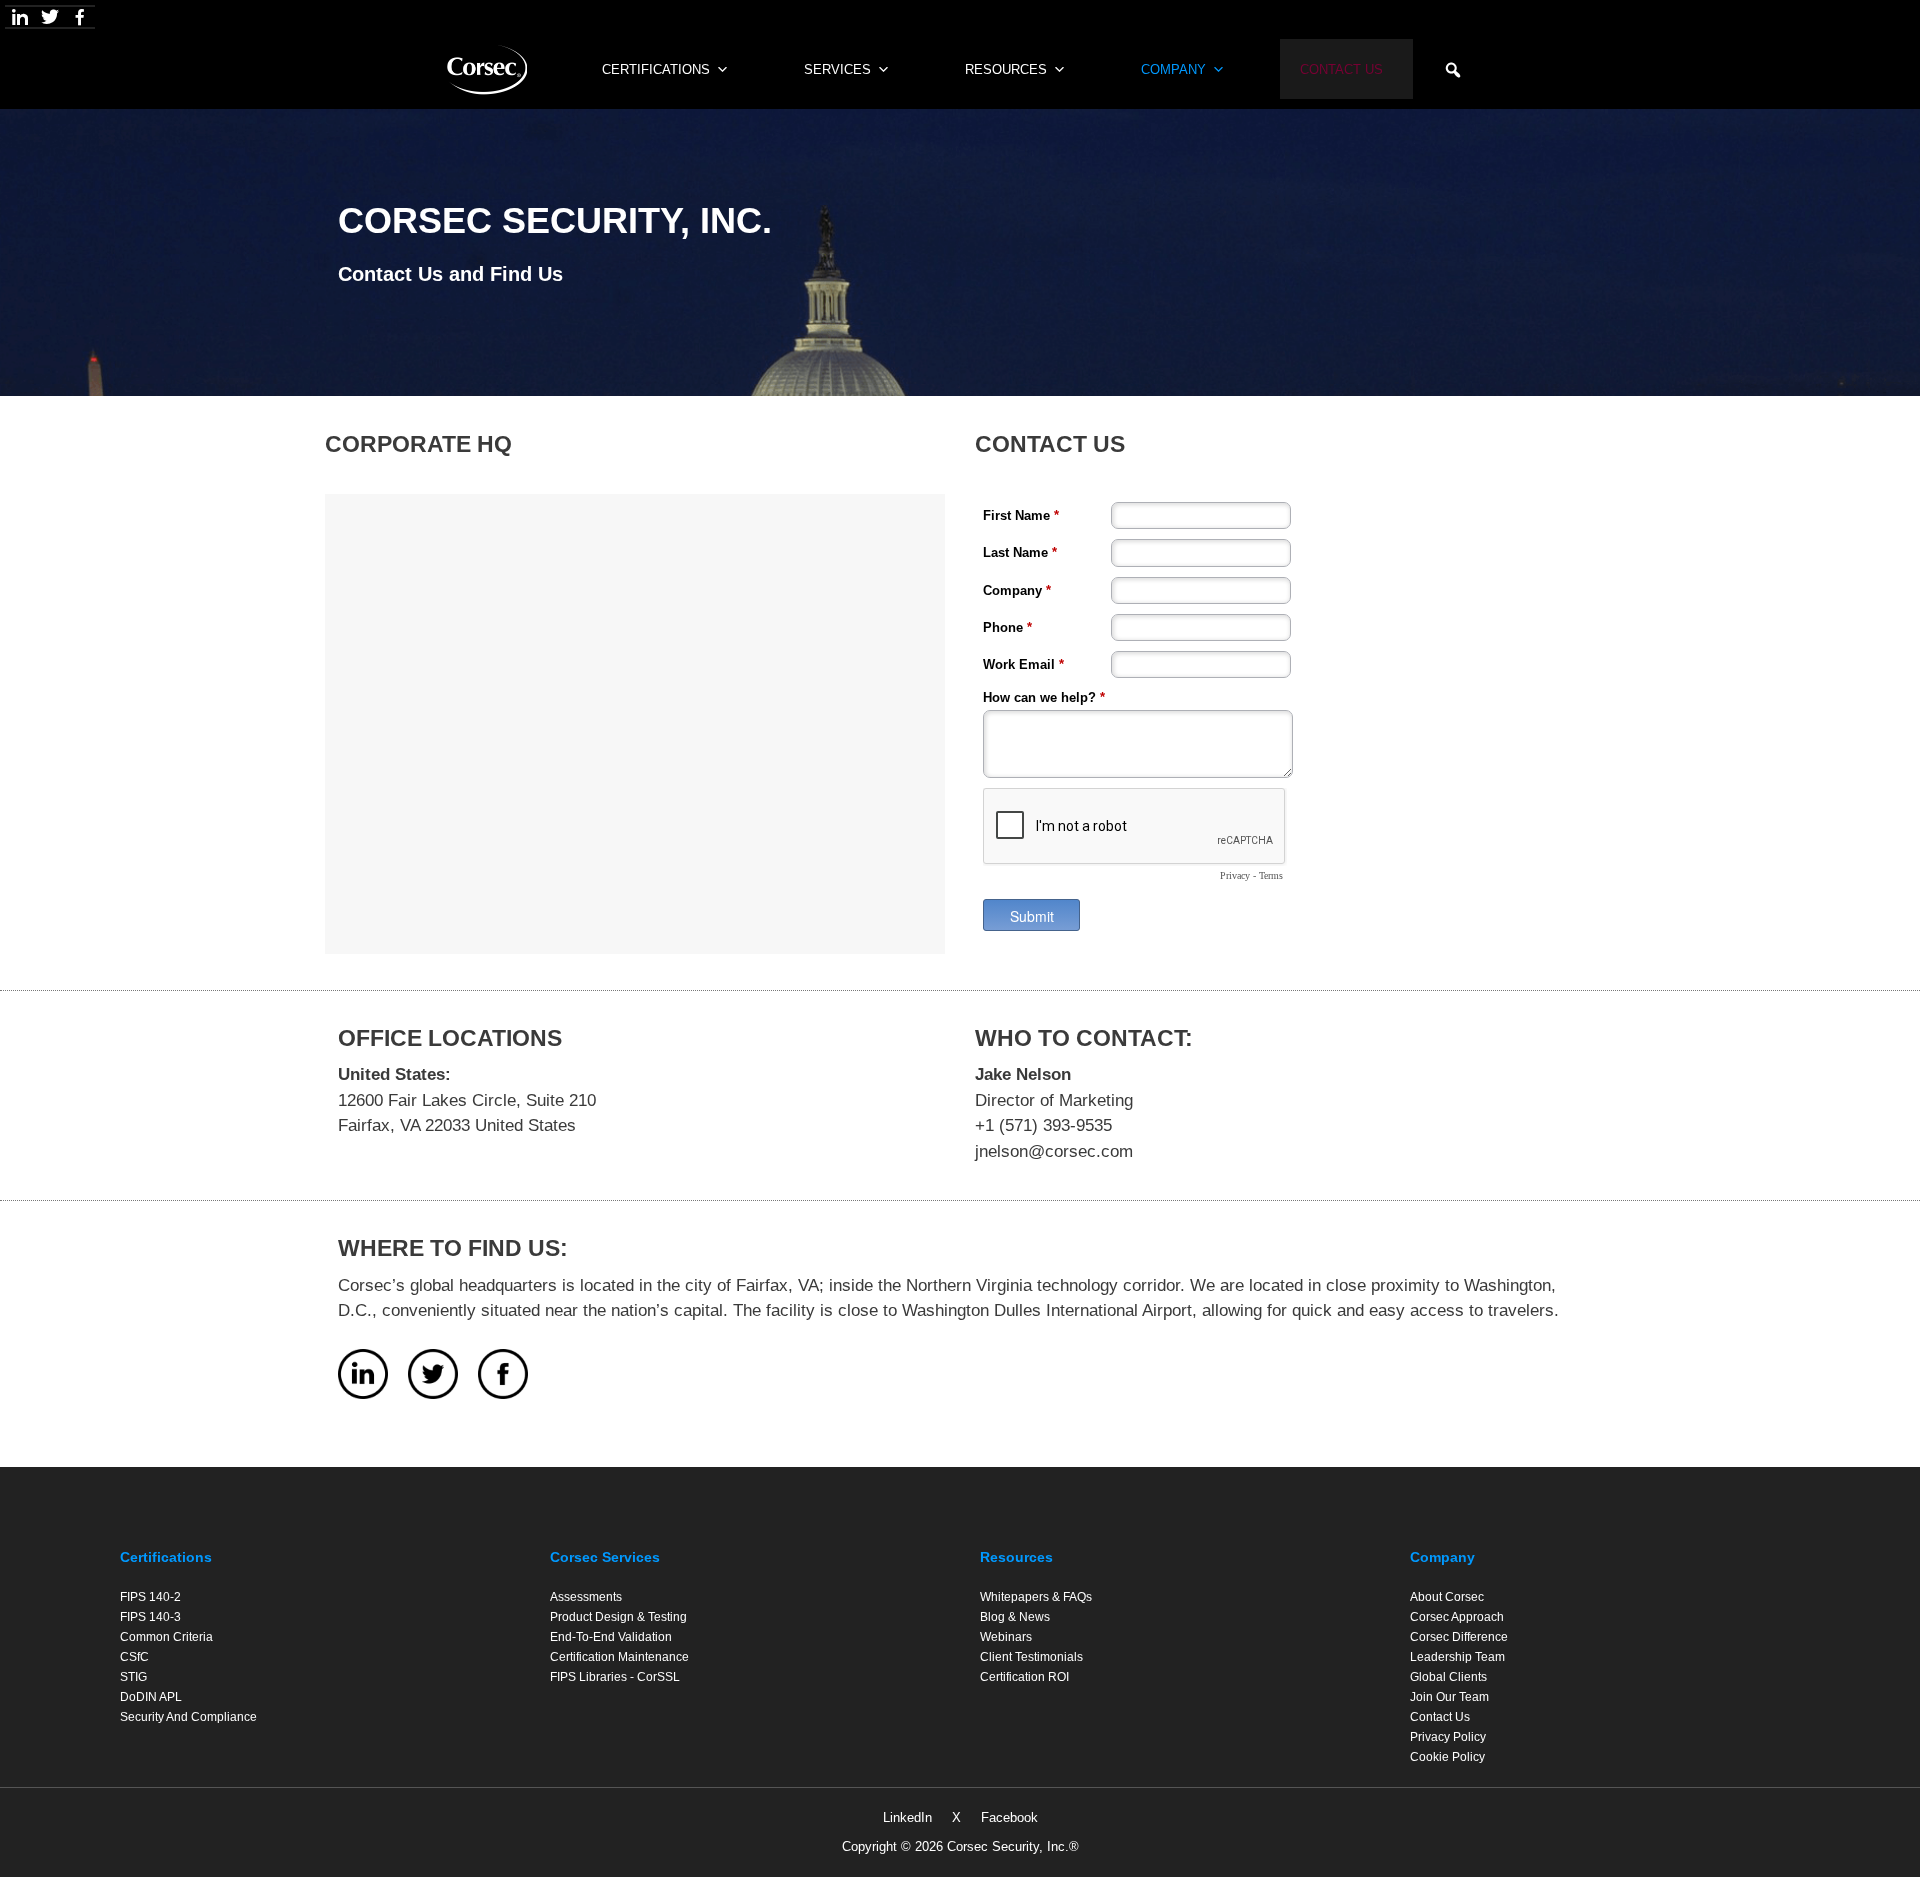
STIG (133, 1677)
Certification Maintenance (619, 1657)
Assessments (586, 1597)
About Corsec (1447, 1597)
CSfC (134, 1657)
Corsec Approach (1457, 1617)
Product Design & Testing (618, 1617)
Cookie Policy (1447, 1757)
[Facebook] (80, 17)
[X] (50, 17)
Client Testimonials (1031, 1657)
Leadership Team (1457, 1657)
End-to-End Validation (611, 1637)
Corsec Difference (1459, 1637)
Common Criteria (166, 1637)
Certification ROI (1024, 1677)
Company (1173, 69)
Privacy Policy (1448, 1737)
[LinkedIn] (20, 17)
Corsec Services (605, 1557)
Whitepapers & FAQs (1036, 1597)
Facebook (1009, 1817)
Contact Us (1341, 69)
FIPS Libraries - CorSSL (615, 1677)
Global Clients (1448, 1677)
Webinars (1006, 1637)
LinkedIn (907, 1817)
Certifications (166, 1557)
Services (837, 69)
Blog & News (1015, 1617)
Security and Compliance (188, 1717)
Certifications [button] (656, 69)
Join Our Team (1449, 1697)
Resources (1006, 69)
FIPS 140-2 (150, 1597)
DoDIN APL (151, 1697)
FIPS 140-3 (150, 1617)
